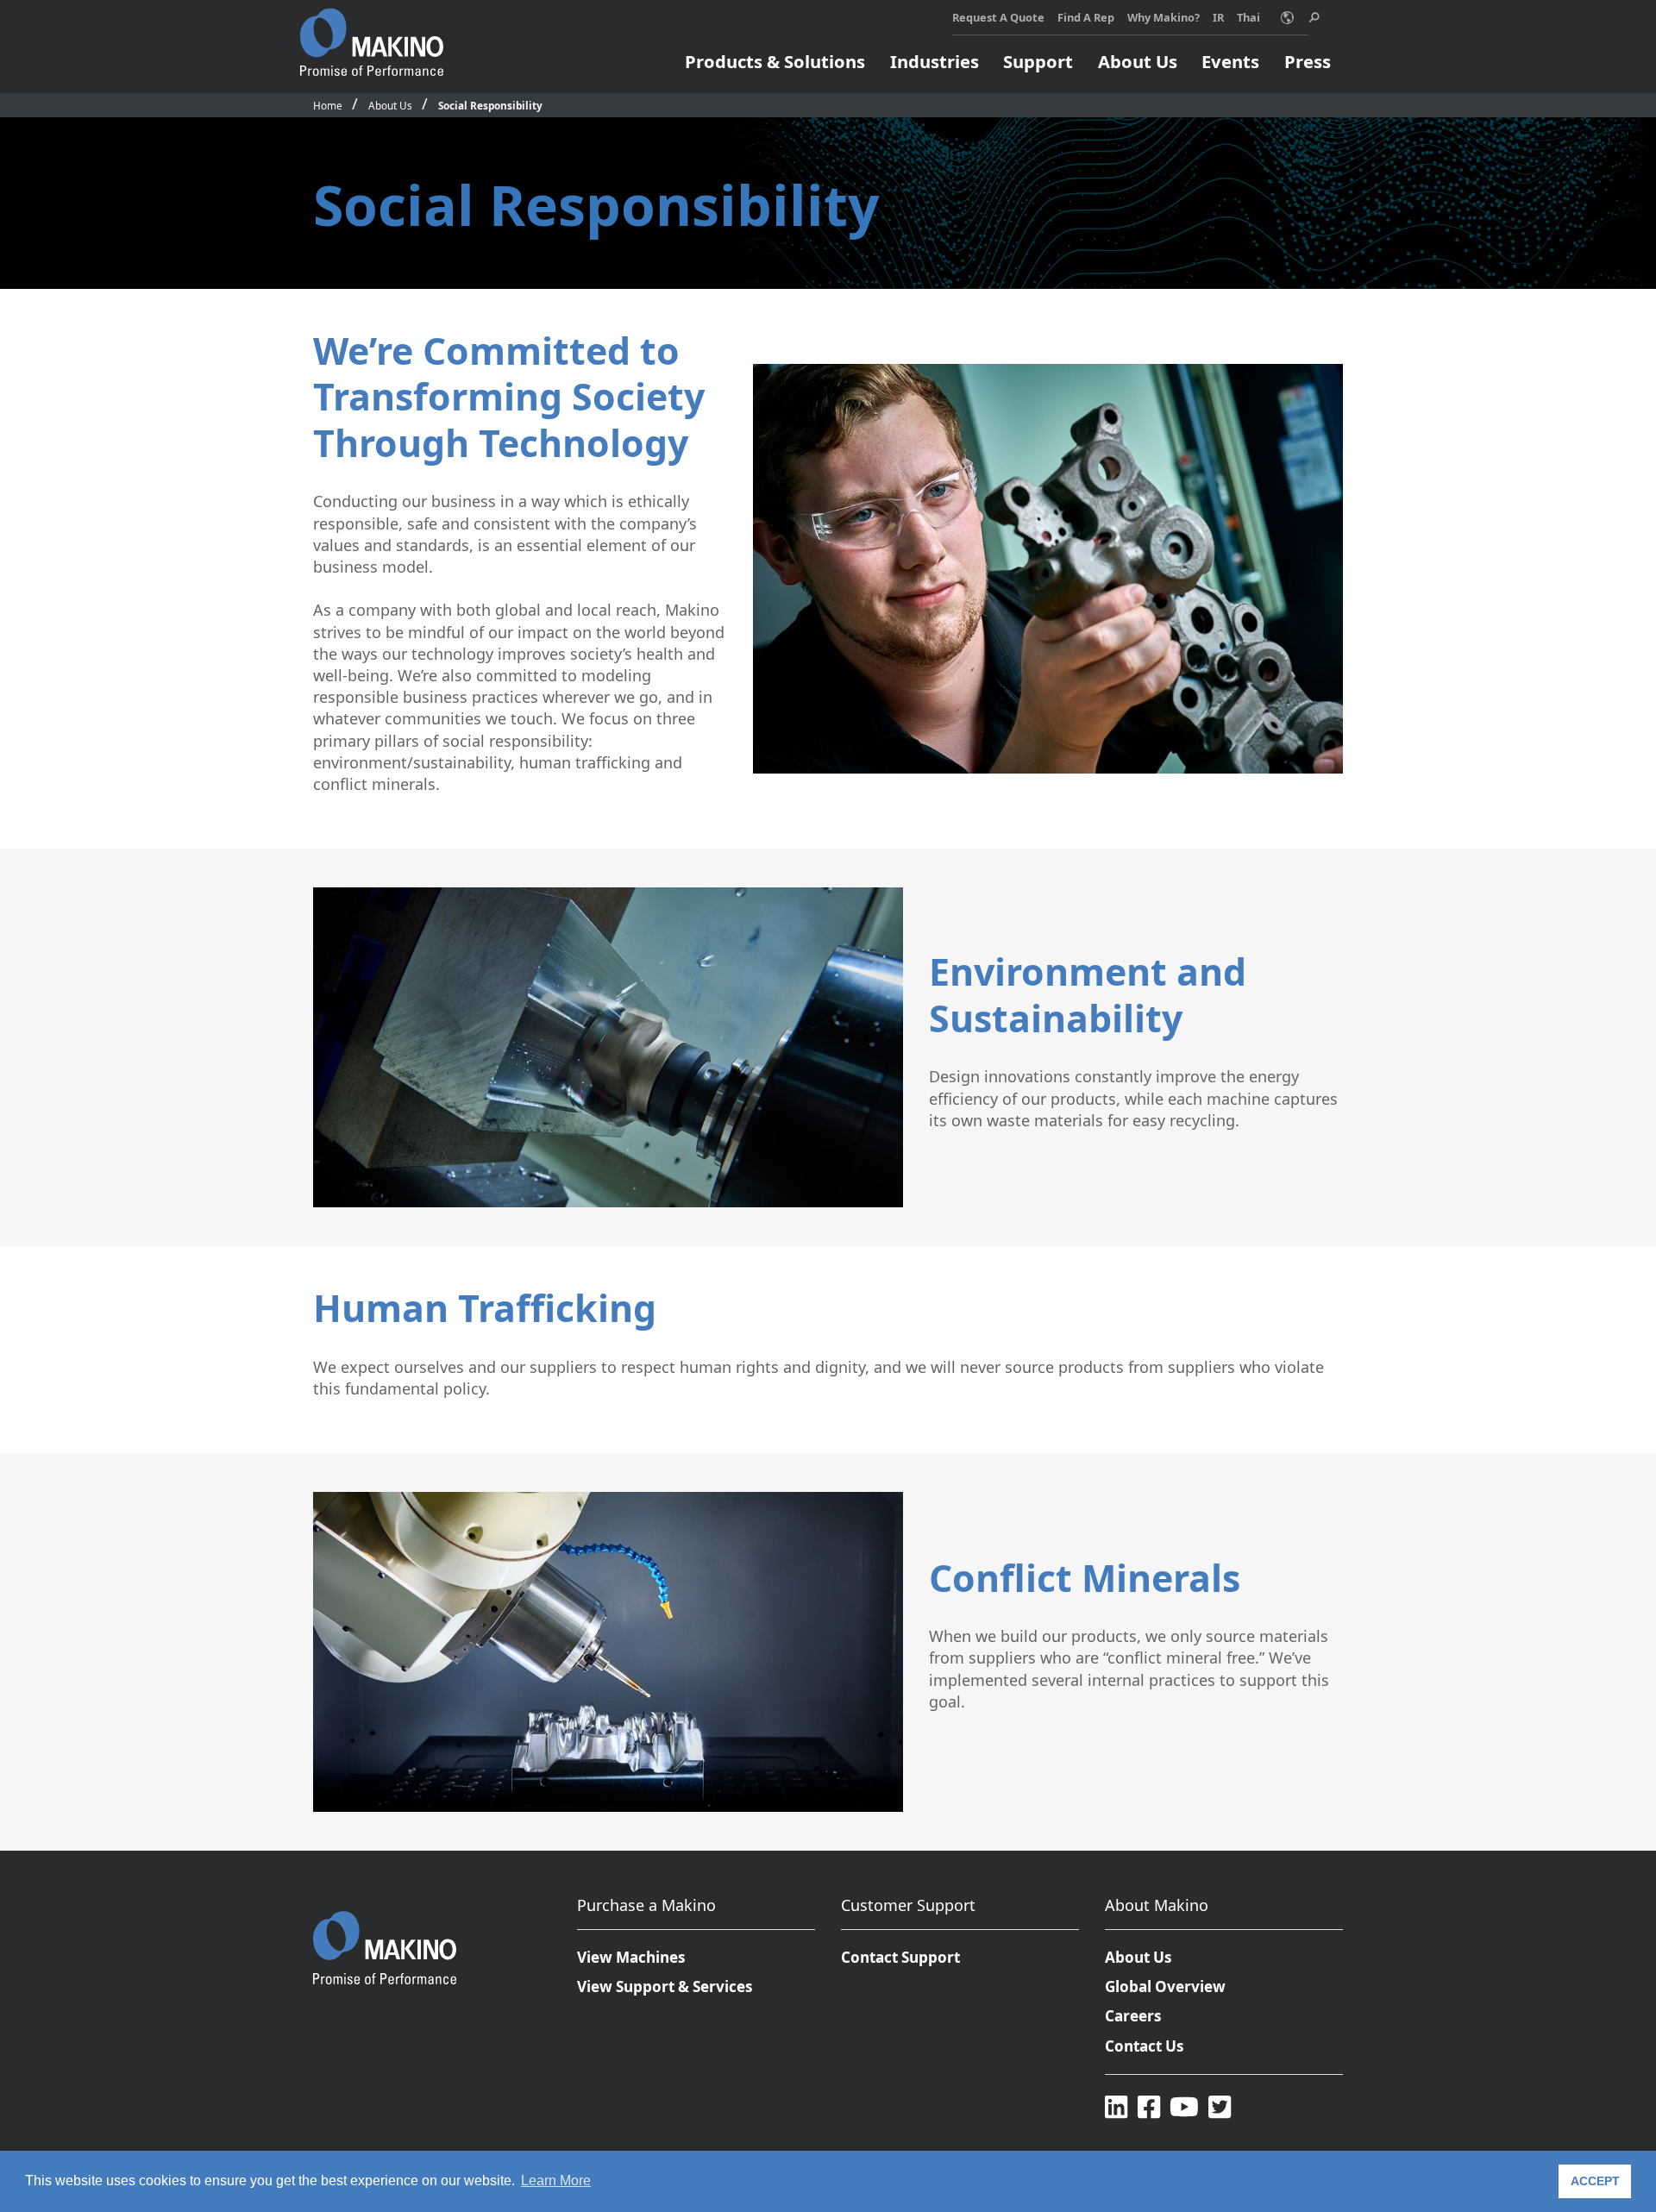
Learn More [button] (556, 2181)
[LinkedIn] (1116, 2106)
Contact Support (900, 1957)
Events (1230, 61)
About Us (1138, 61)
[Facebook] (1149, 2106)
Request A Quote (998, 17)
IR (1218, 17)
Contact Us (1145, 2046)
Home (328, 105)
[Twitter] (1220, 2106)
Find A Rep (1086, 17)
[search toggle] (1314, 18)
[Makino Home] (372, 33)
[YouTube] (1184, 2106)
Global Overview (1165, 1986)
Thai (1248, 17)
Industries (935, 61)
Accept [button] (1595, 2181)
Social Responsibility (490, 105)
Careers (1133, 2016)
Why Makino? (1164, 17)
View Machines (631, 1957)
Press (1308, 61)
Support (1038, 61)
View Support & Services (665, 1986)
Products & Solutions (775, 61)
